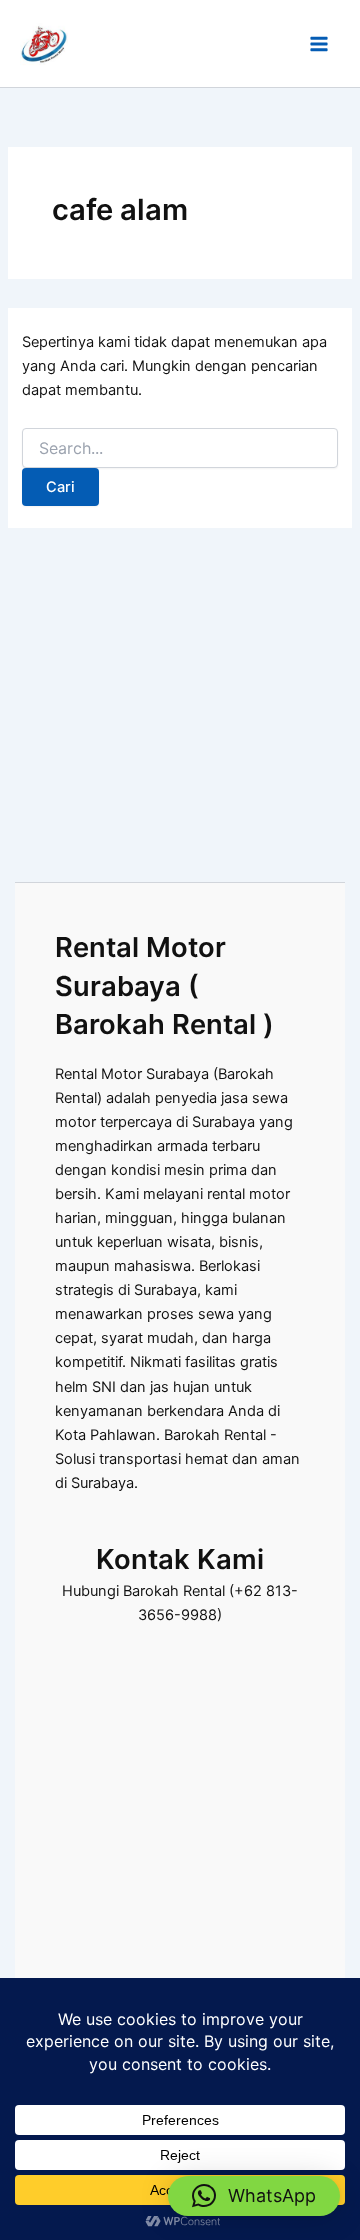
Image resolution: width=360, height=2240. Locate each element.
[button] (254, 2196)
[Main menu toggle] (319, 44)
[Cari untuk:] (179, 448)
